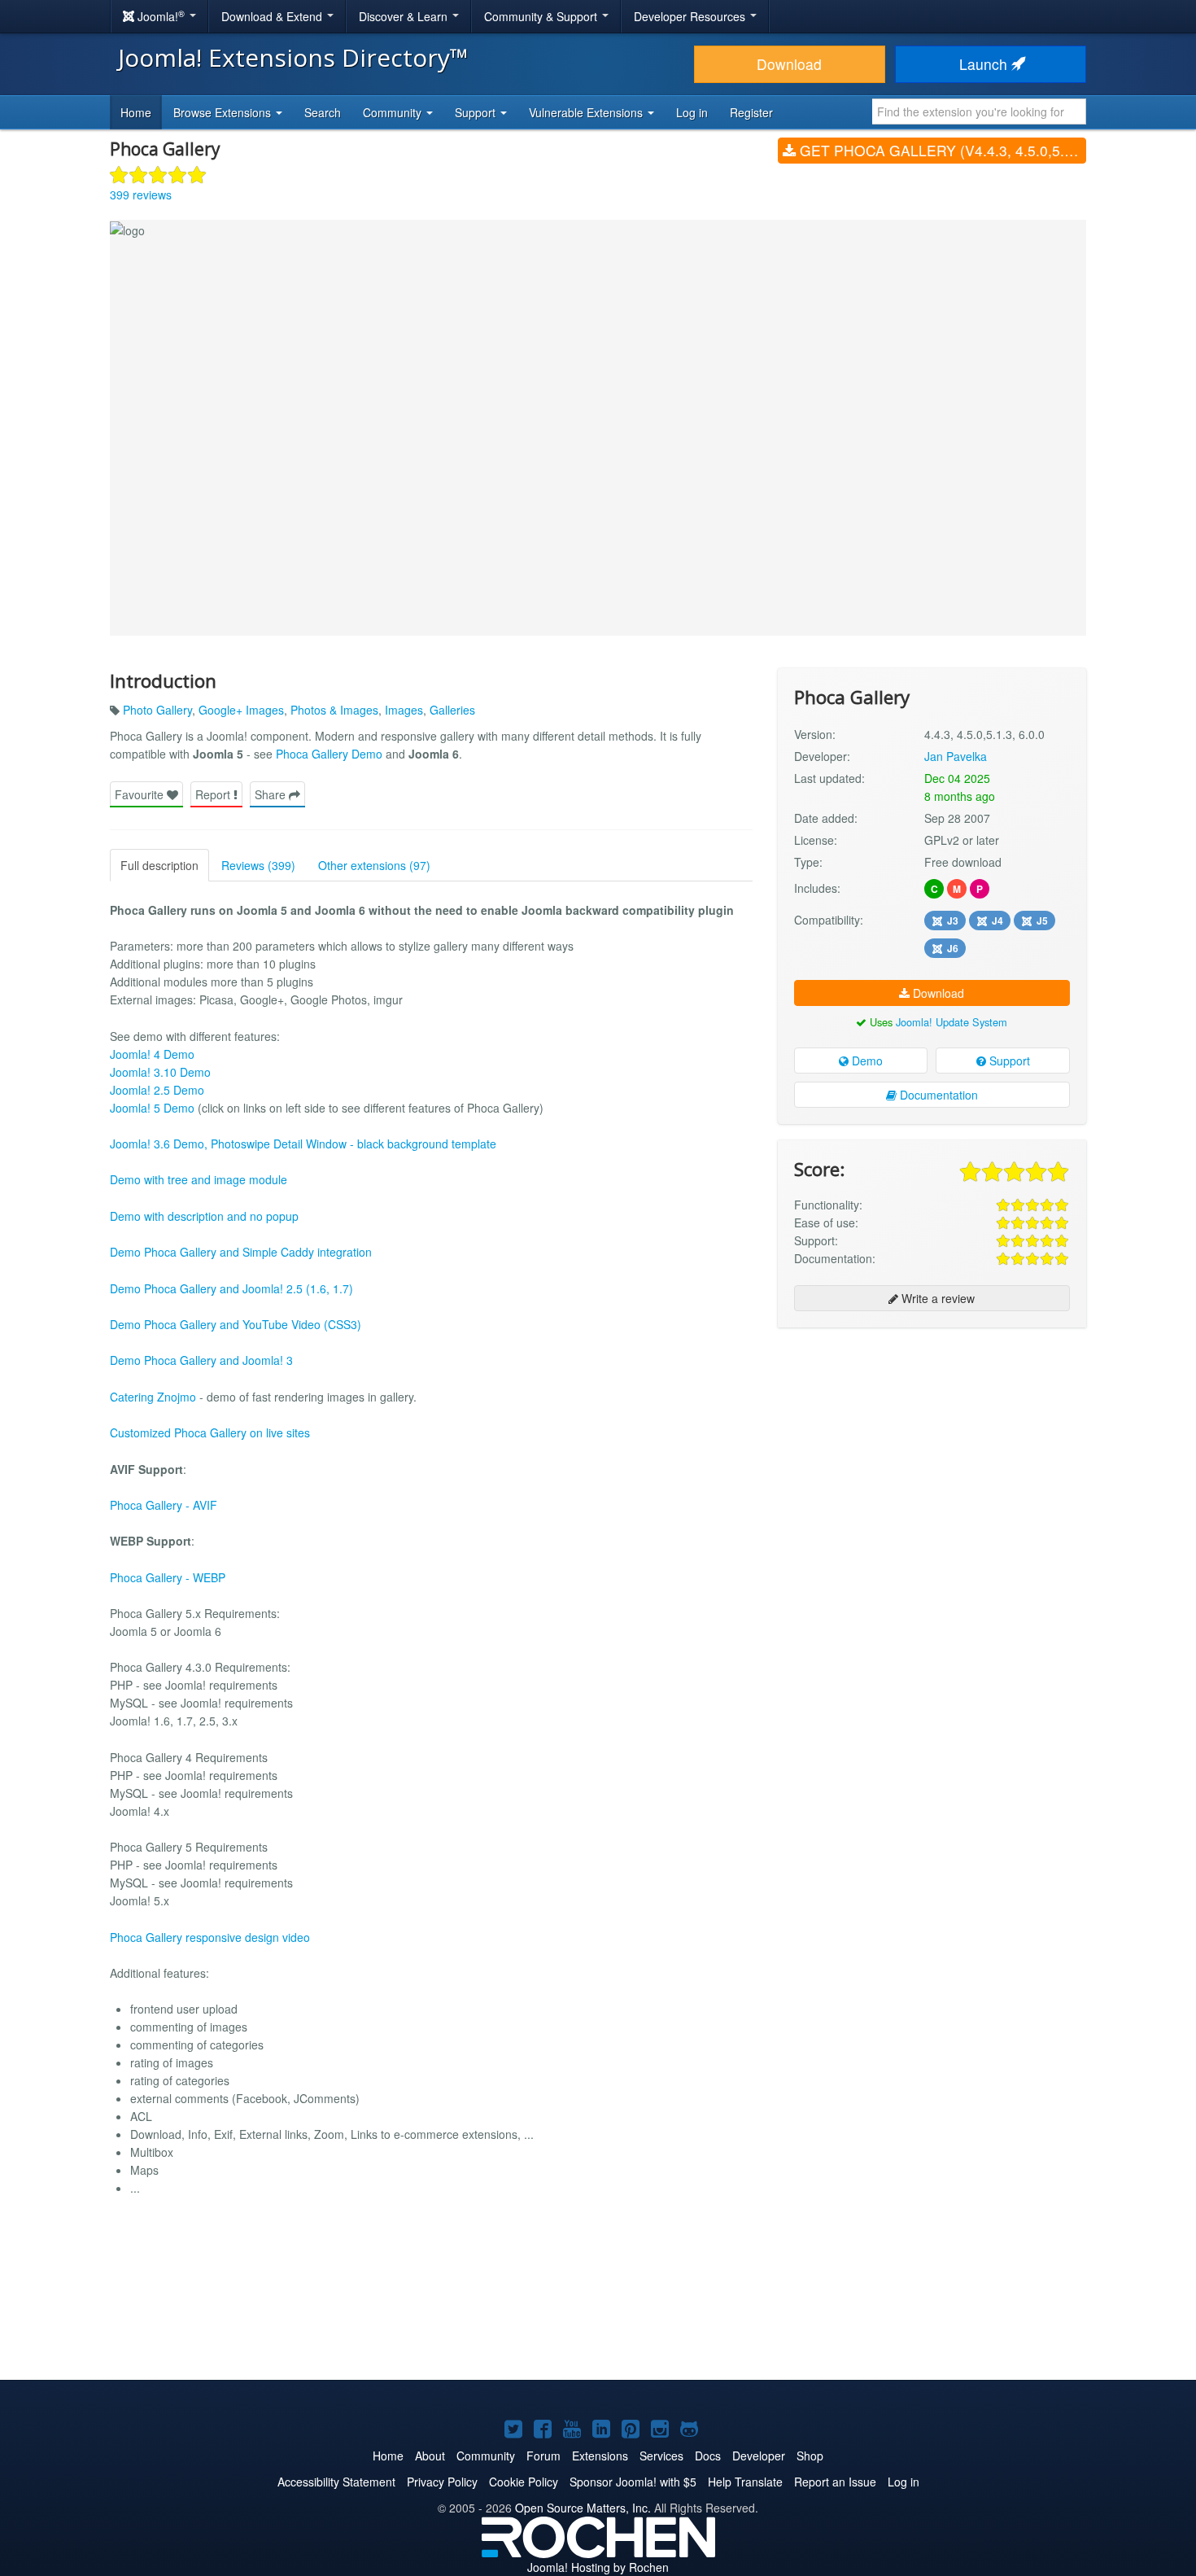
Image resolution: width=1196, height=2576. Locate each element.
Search (323, 112)
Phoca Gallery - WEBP (168, 1577)
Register (751, 112)
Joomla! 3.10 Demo (160, 1072)
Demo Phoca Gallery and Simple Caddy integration (241, 1252)
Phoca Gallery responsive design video (210, 1937)
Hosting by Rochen (598, 2567)
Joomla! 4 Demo (152, 1054)
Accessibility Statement (336, 2482)
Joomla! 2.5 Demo (157, 1090)
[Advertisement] (932, 1445)
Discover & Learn (405, 16)
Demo (866, 1061)
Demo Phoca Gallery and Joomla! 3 (201, 1360)
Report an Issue (835, 2482)
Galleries (452, 710)
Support (1008, 1061)
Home (136, 112)
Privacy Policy (442, 2482)
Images (404, 710)
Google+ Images (241, 710)
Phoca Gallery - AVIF (164, 1505)
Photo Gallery (157, 710)
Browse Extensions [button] (224, 112)
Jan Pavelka (956, 756)
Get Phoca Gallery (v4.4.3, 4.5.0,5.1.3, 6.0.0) (941, 150)
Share (272, 794)
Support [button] (477, 112)
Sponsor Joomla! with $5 (633, 2482)
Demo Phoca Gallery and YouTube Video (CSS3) (236, 1324)
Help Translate (745, 2482)
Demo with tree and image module (199, 1179)
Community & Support (542, 16)
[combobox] (979, 112)
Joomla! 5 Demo (152, 1108)
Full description (159, 865)
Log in (692, 112)
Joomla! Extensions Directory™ (293, 57)
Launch (985, 64)
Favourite (141, 794)
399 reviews (141, 195)
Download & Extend (273, 16)
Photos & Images (334, 710)
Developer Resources (691, 16)
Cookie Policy (524, 2482)
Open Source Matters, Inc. (583, 2508)
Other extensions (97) (374, 865)
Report (214, 794)
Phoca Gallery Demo (329, 754)
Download (789, 64)
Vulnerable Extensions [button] (587, 112)
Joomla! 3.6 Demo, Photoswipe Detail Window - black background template (303, 1144)
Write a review (936, 1298)
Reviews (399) (258, 865)
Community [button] (394, 112)
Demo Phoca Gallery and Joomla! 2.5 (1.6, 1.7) (231, 1288)
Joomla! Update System (952, 1022)
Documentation (937, 1095)
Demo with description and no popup (204, 1216)
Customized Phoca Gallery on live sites (210, 1432)
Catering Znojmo (153, 1397)
